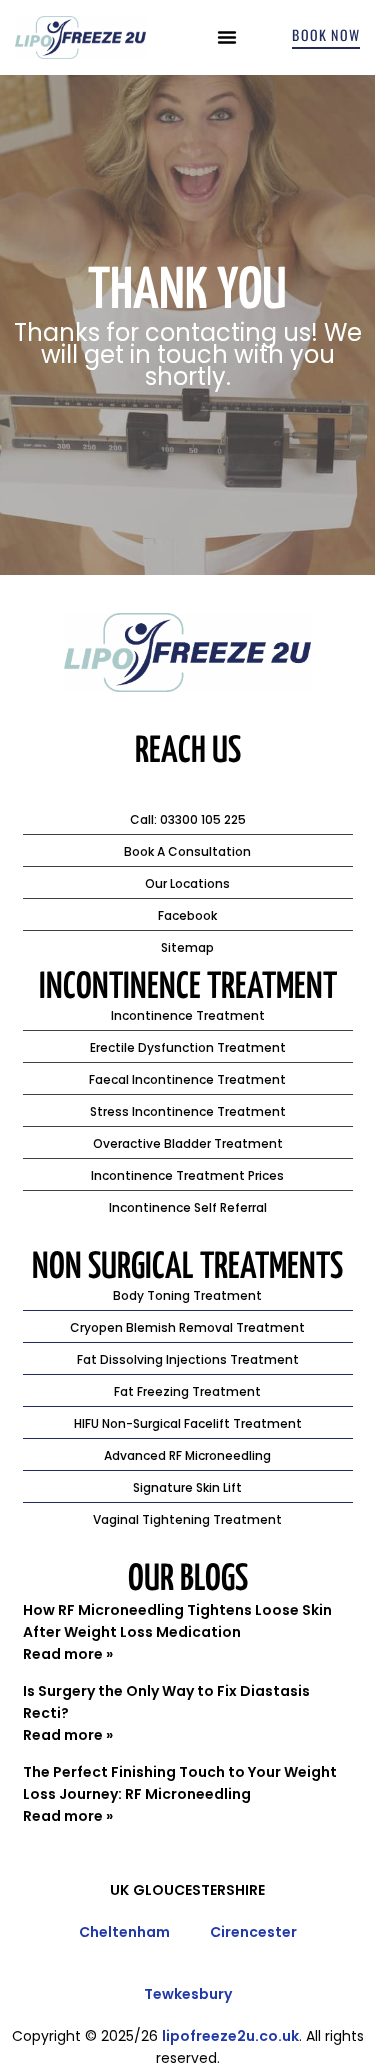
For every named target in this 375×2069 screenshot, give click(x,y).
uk (119, 1890)
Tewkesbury (188, 1994)
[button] (227, 37)
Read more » (68, 1654)
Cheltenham (124, 1932)
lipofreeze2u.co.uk (230, 2036)
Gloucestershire (199, 1890)
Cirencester (253, 1932)
